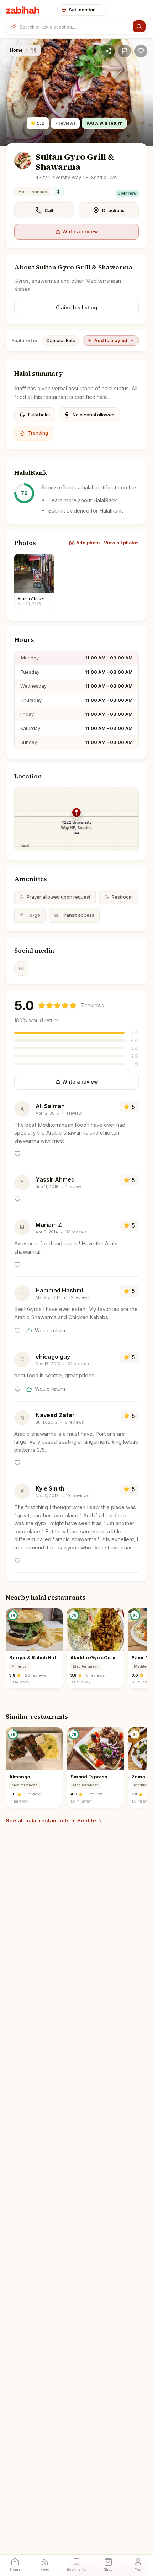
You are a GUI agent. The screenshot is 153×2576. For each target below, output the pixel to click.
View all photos (121, 543)
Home (16, 50)
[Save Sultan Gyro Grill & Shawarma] (141, 51)
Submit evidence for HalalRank (86, 511)
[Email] (21, 968)
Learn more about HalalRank (83, 500)
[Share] (108, 51)
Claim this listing (76, 307)
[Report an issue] (125, 51)
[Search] (139, 26)
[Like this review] (17, 1154)
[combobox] (75, 26)
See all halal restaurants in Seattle (51, 1821)
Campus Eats (61, 340)
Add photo (88, 543)
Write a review (80, 232)
